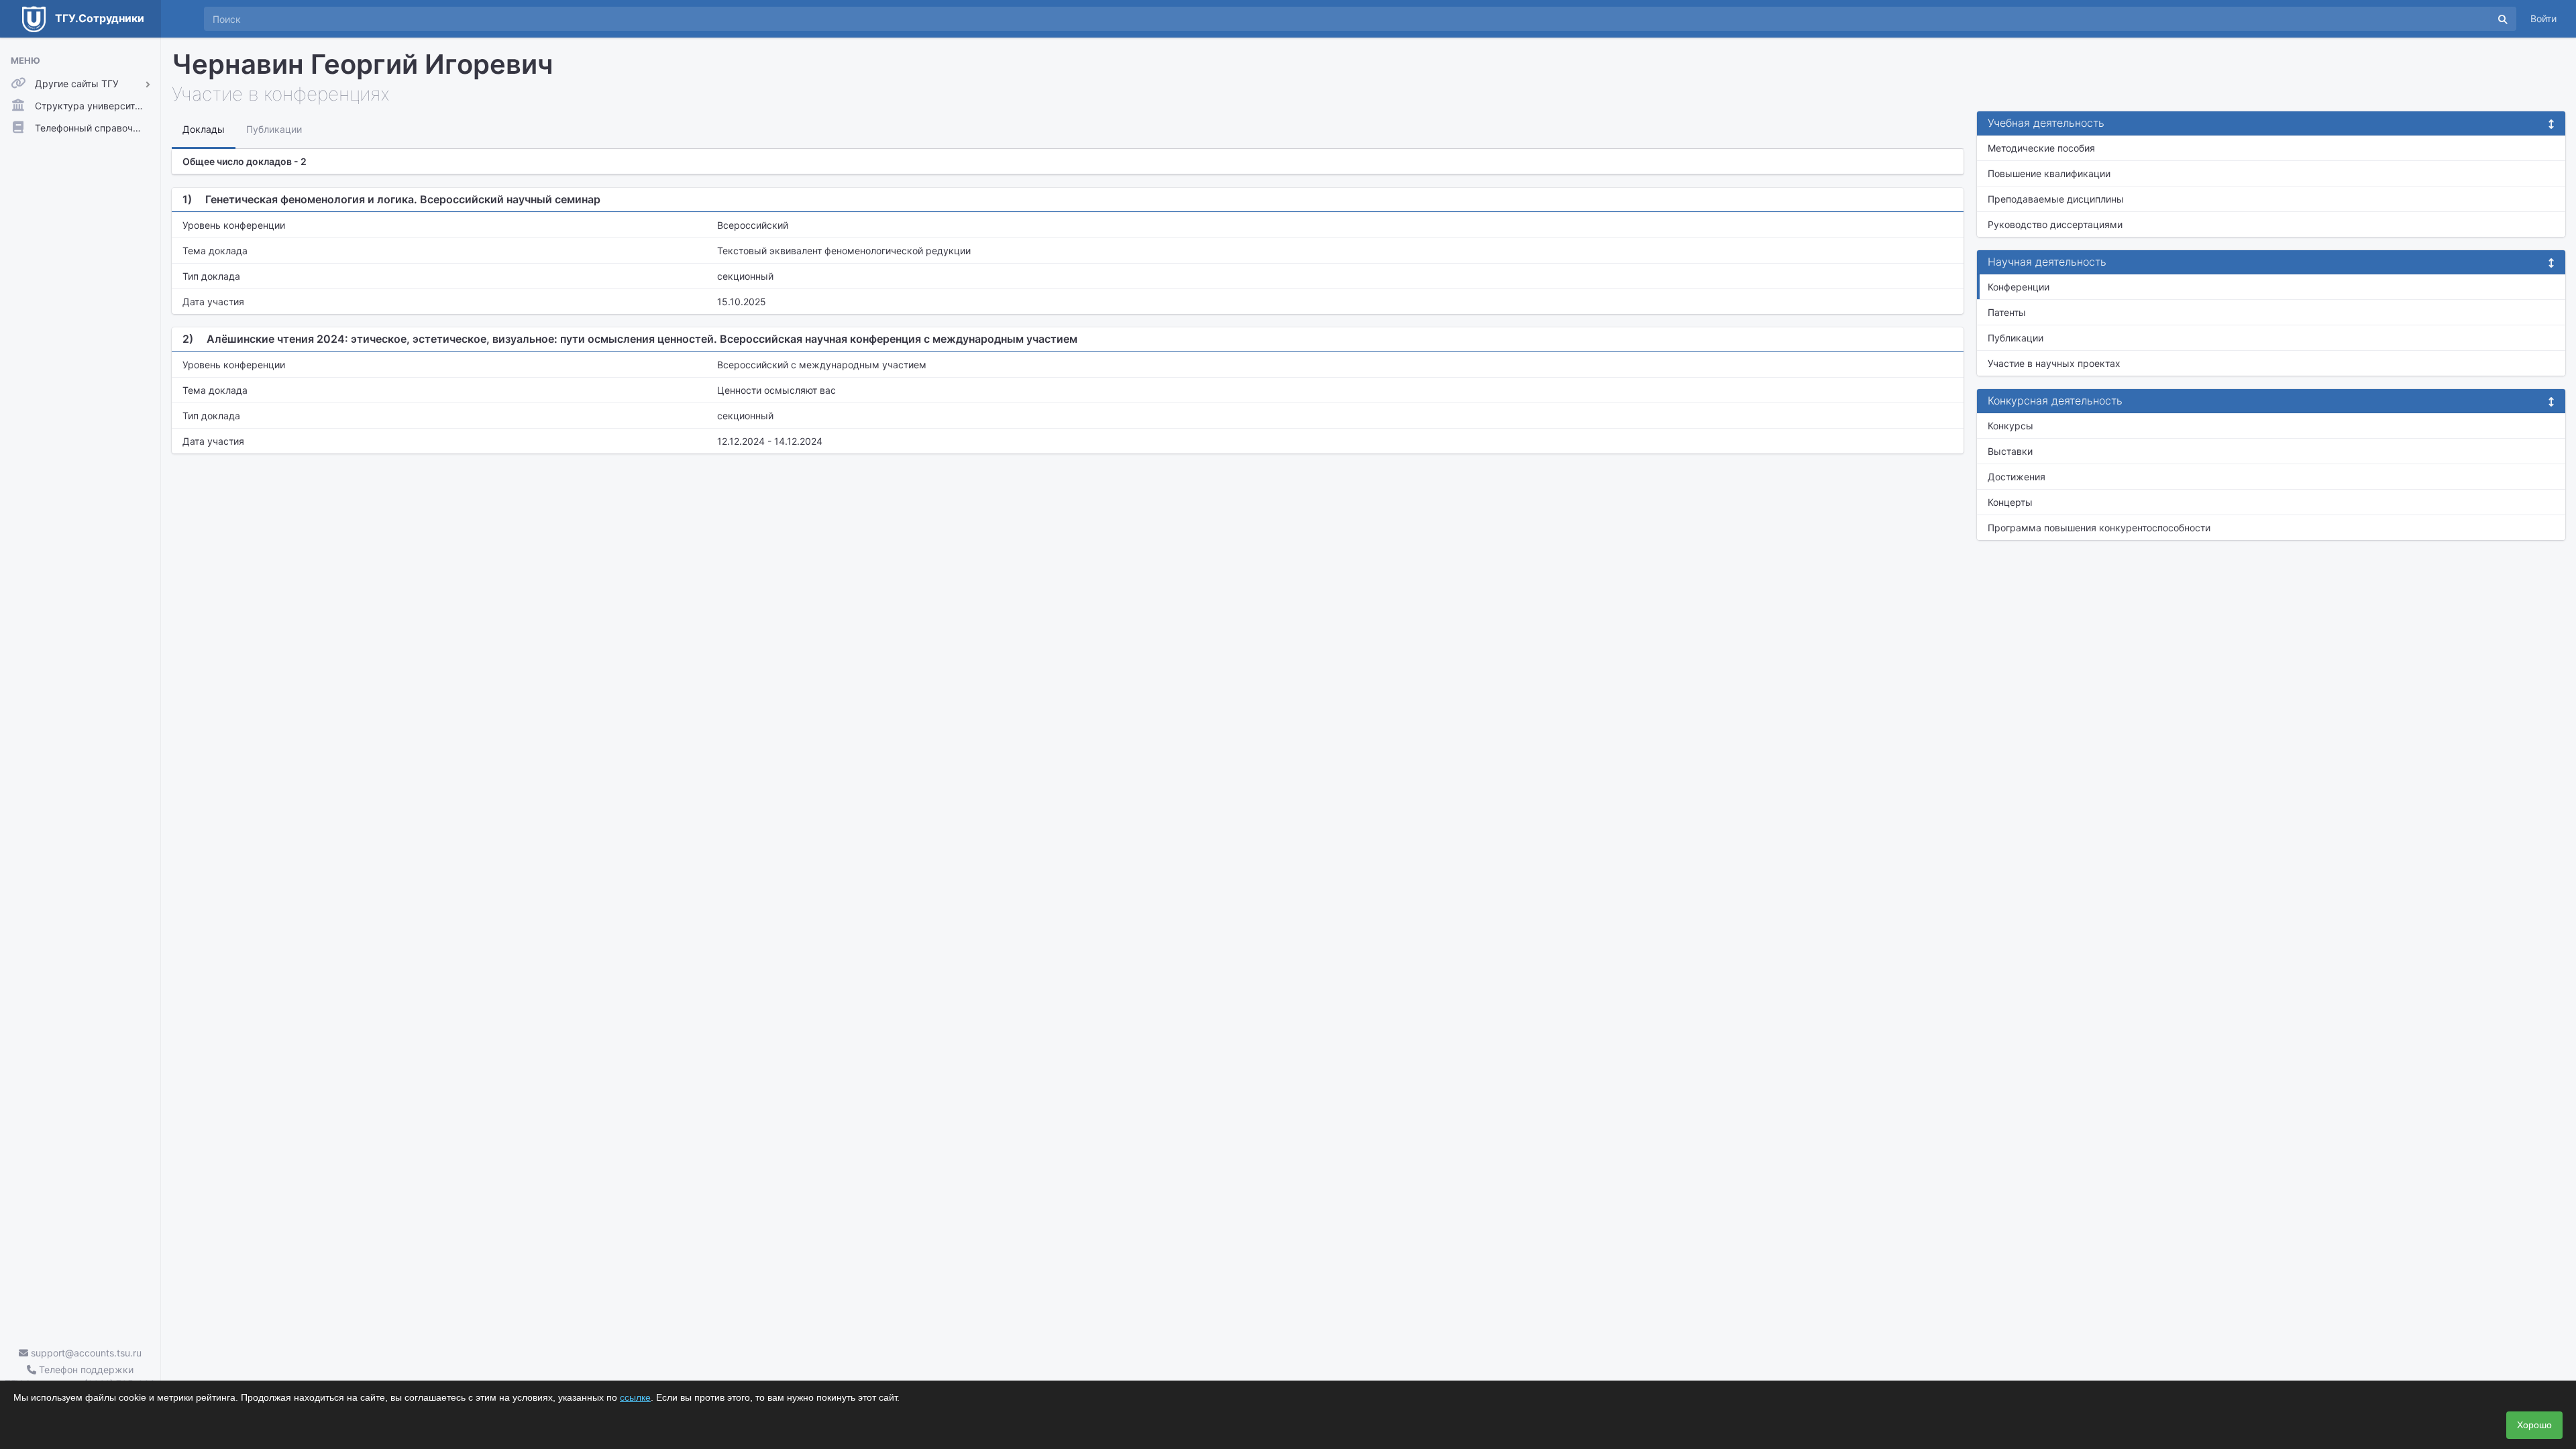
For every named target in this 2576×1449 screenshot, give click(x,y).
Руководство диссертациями (2055, 224)
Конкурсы (2010, 426)
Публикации (2016, 338)
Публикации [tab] (274, 129)
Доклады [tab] (204, 129)
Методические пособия (2041, 148)
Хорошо (2534, 1425)
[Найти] (2503, 19)
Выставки (2010, 451)
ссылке (635, 1397)
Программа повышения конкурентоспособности (2099, 528)
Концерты (2010, 502)
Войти (2543, 18)
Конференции (2019, 287)
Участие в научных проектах (2054, 363)
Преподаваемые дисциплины (2056, 199)
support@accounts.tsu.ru (85, 1353)
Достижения (2017, 477)
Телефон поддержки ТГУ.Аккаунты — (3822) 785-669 (80, 1377)
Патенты (2007, 312)
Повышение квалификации (2049, 173)
